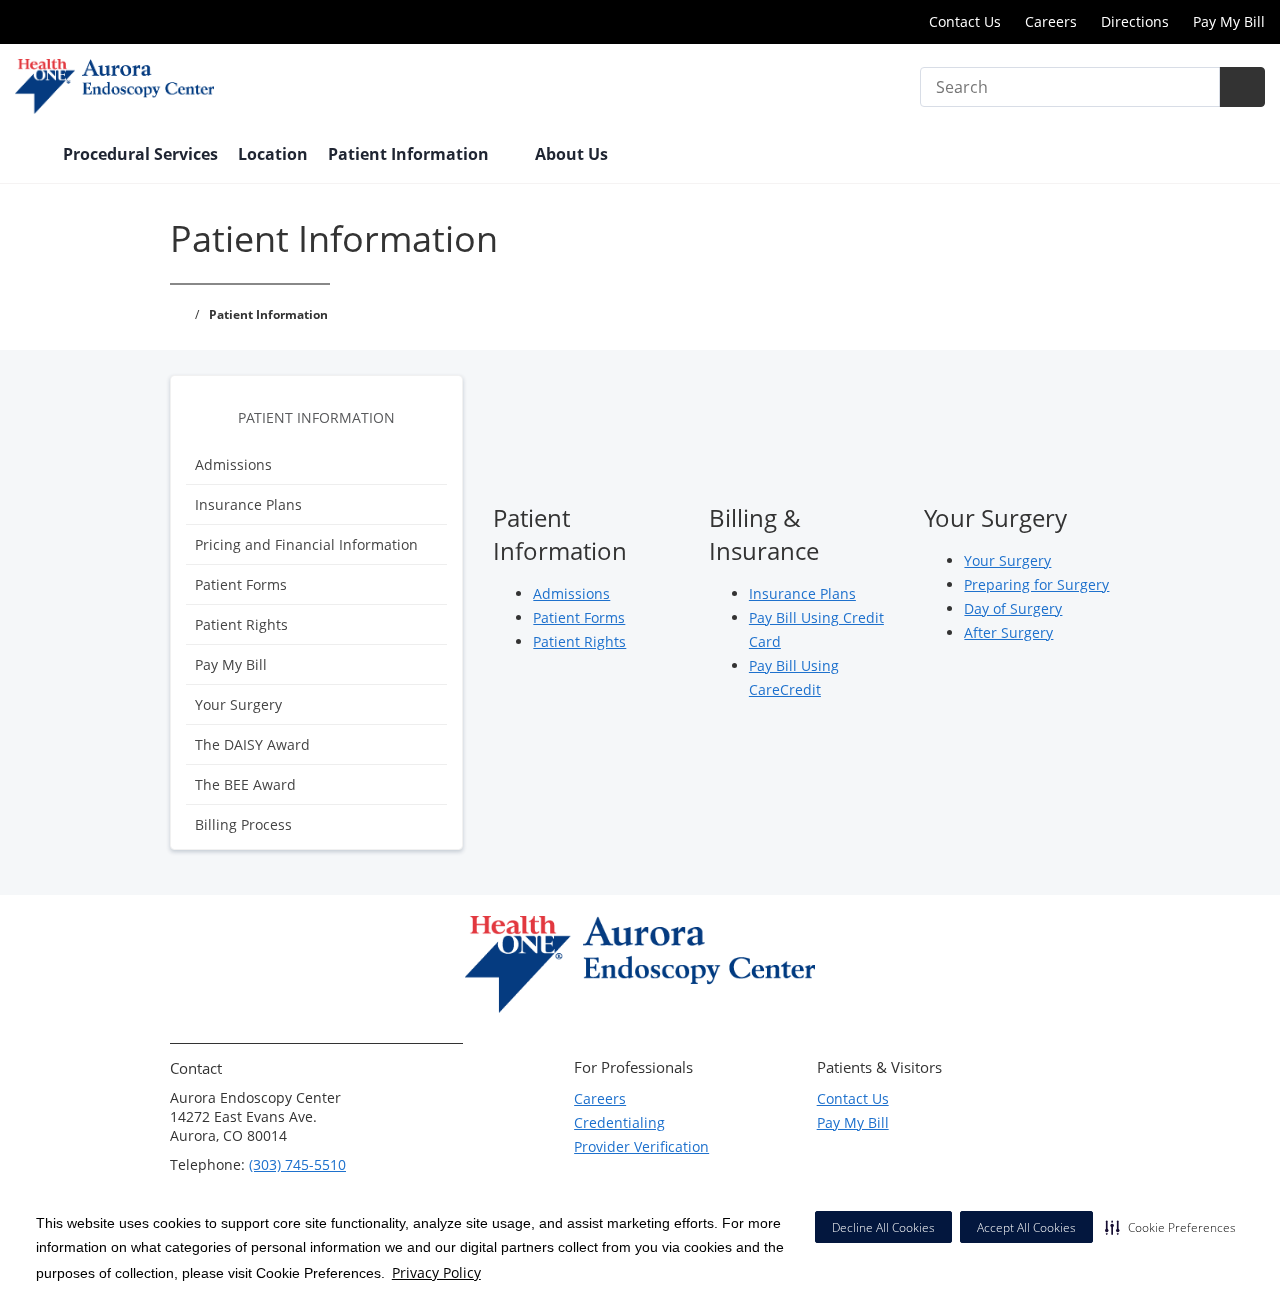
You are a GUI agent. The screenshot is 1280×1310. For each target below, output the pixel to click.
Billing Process (243, 824)
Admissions (233, 464)
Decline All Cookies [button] (883, 1227)
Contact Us (965, 21)
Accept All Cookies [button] (1026, 1227)
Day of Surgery (1013, 608)
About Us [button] (573, 154)
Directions (1135, 21)
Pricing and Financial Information (306, 544)
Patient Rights (241, 624)
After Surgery (1008, 632)
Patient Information (316, 417)
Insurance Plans (248, 504)
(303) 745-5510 (297, 1164)
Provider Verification (641, 1146)
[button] (1170, 1227)
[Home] (29, 156)
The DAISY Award (252, 744)
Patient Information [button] (410, 154)
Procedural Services (140, 154)
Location (273, 154)
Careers (1051, 21)
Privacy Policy (436, 1272)
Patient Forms (241, 584)
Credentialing (619, 1122)
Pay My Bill (1229, 21)
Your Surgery (238, 704)
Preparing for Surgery (1036, 584)
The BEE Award (245, 784)
